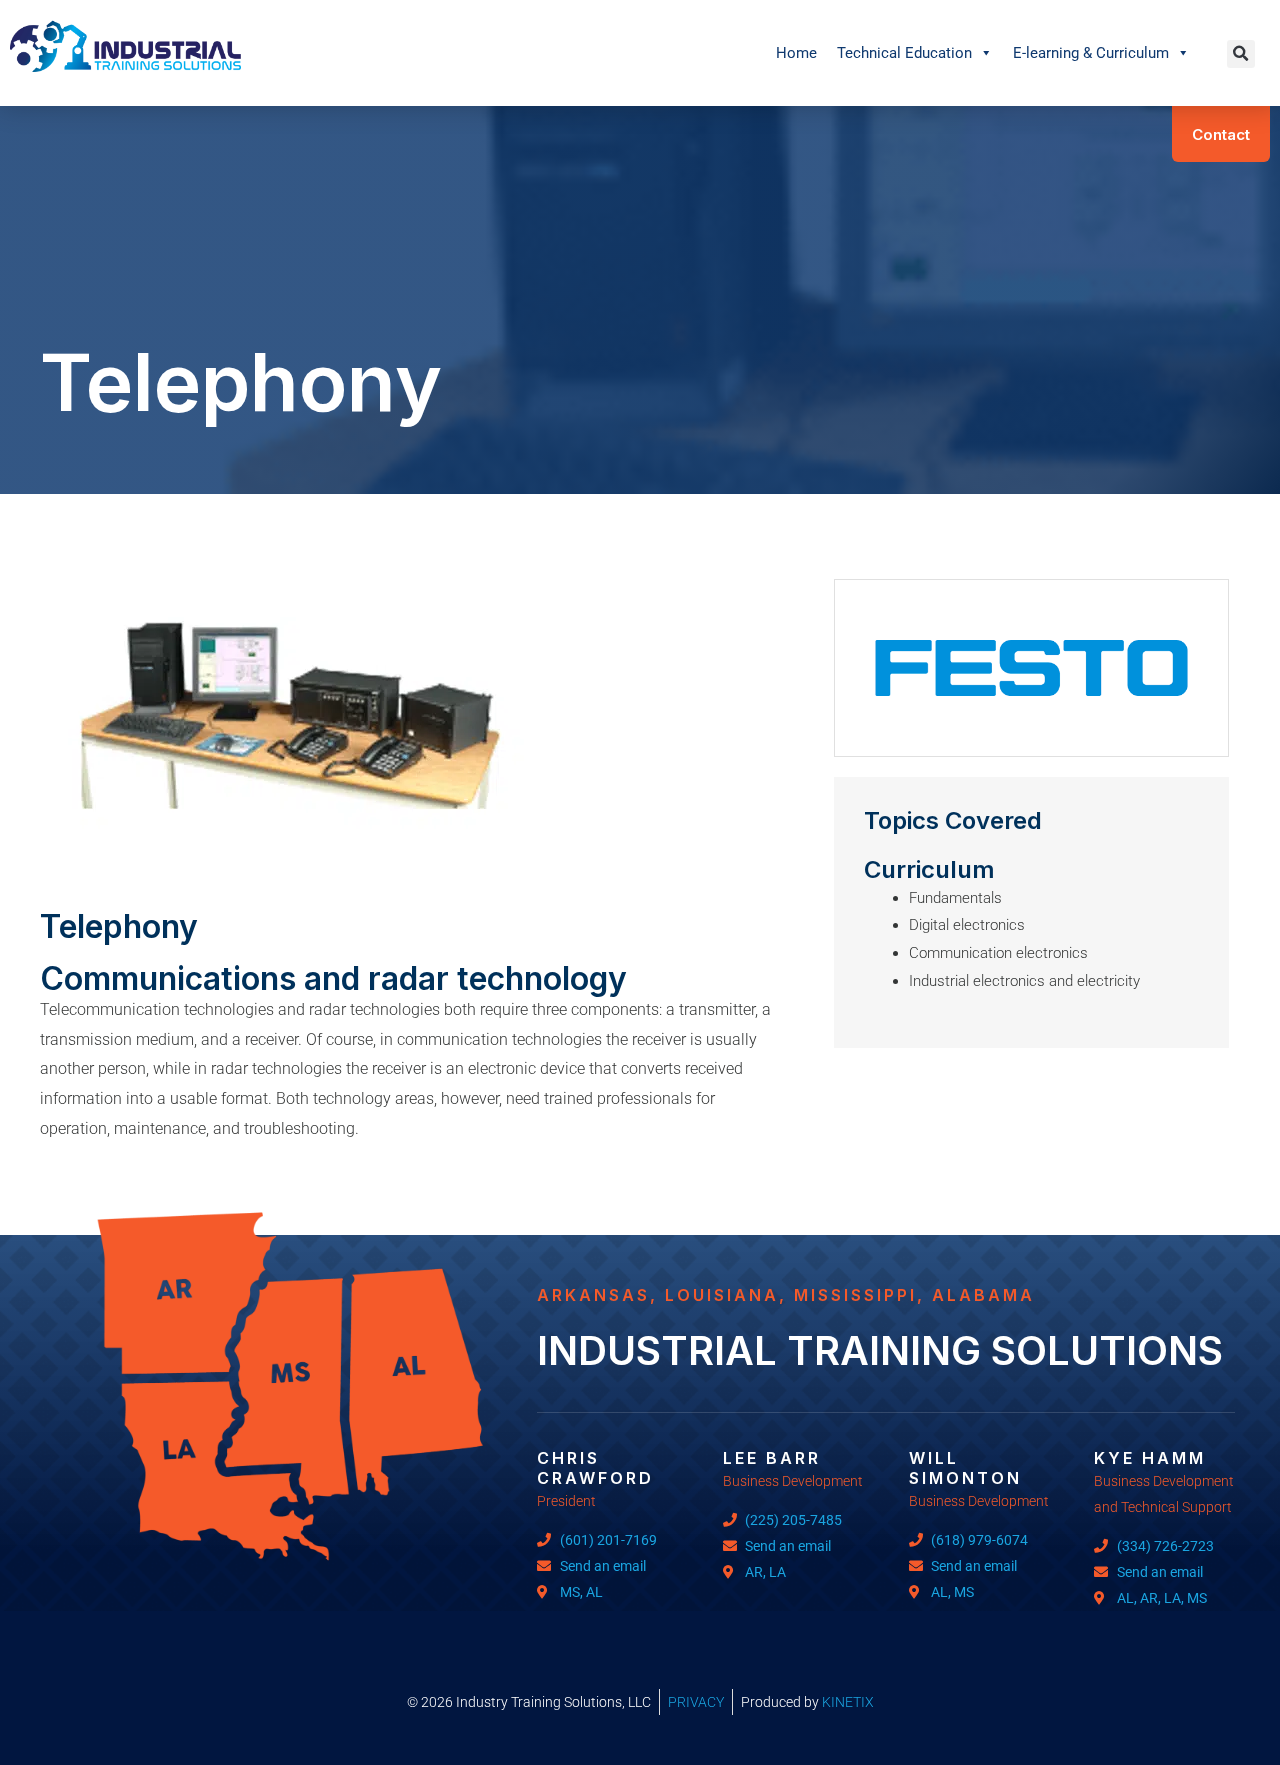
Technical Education (904, 53)
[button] (1241, 54)
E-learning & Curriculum (1091, 53)
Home (796, 53)
